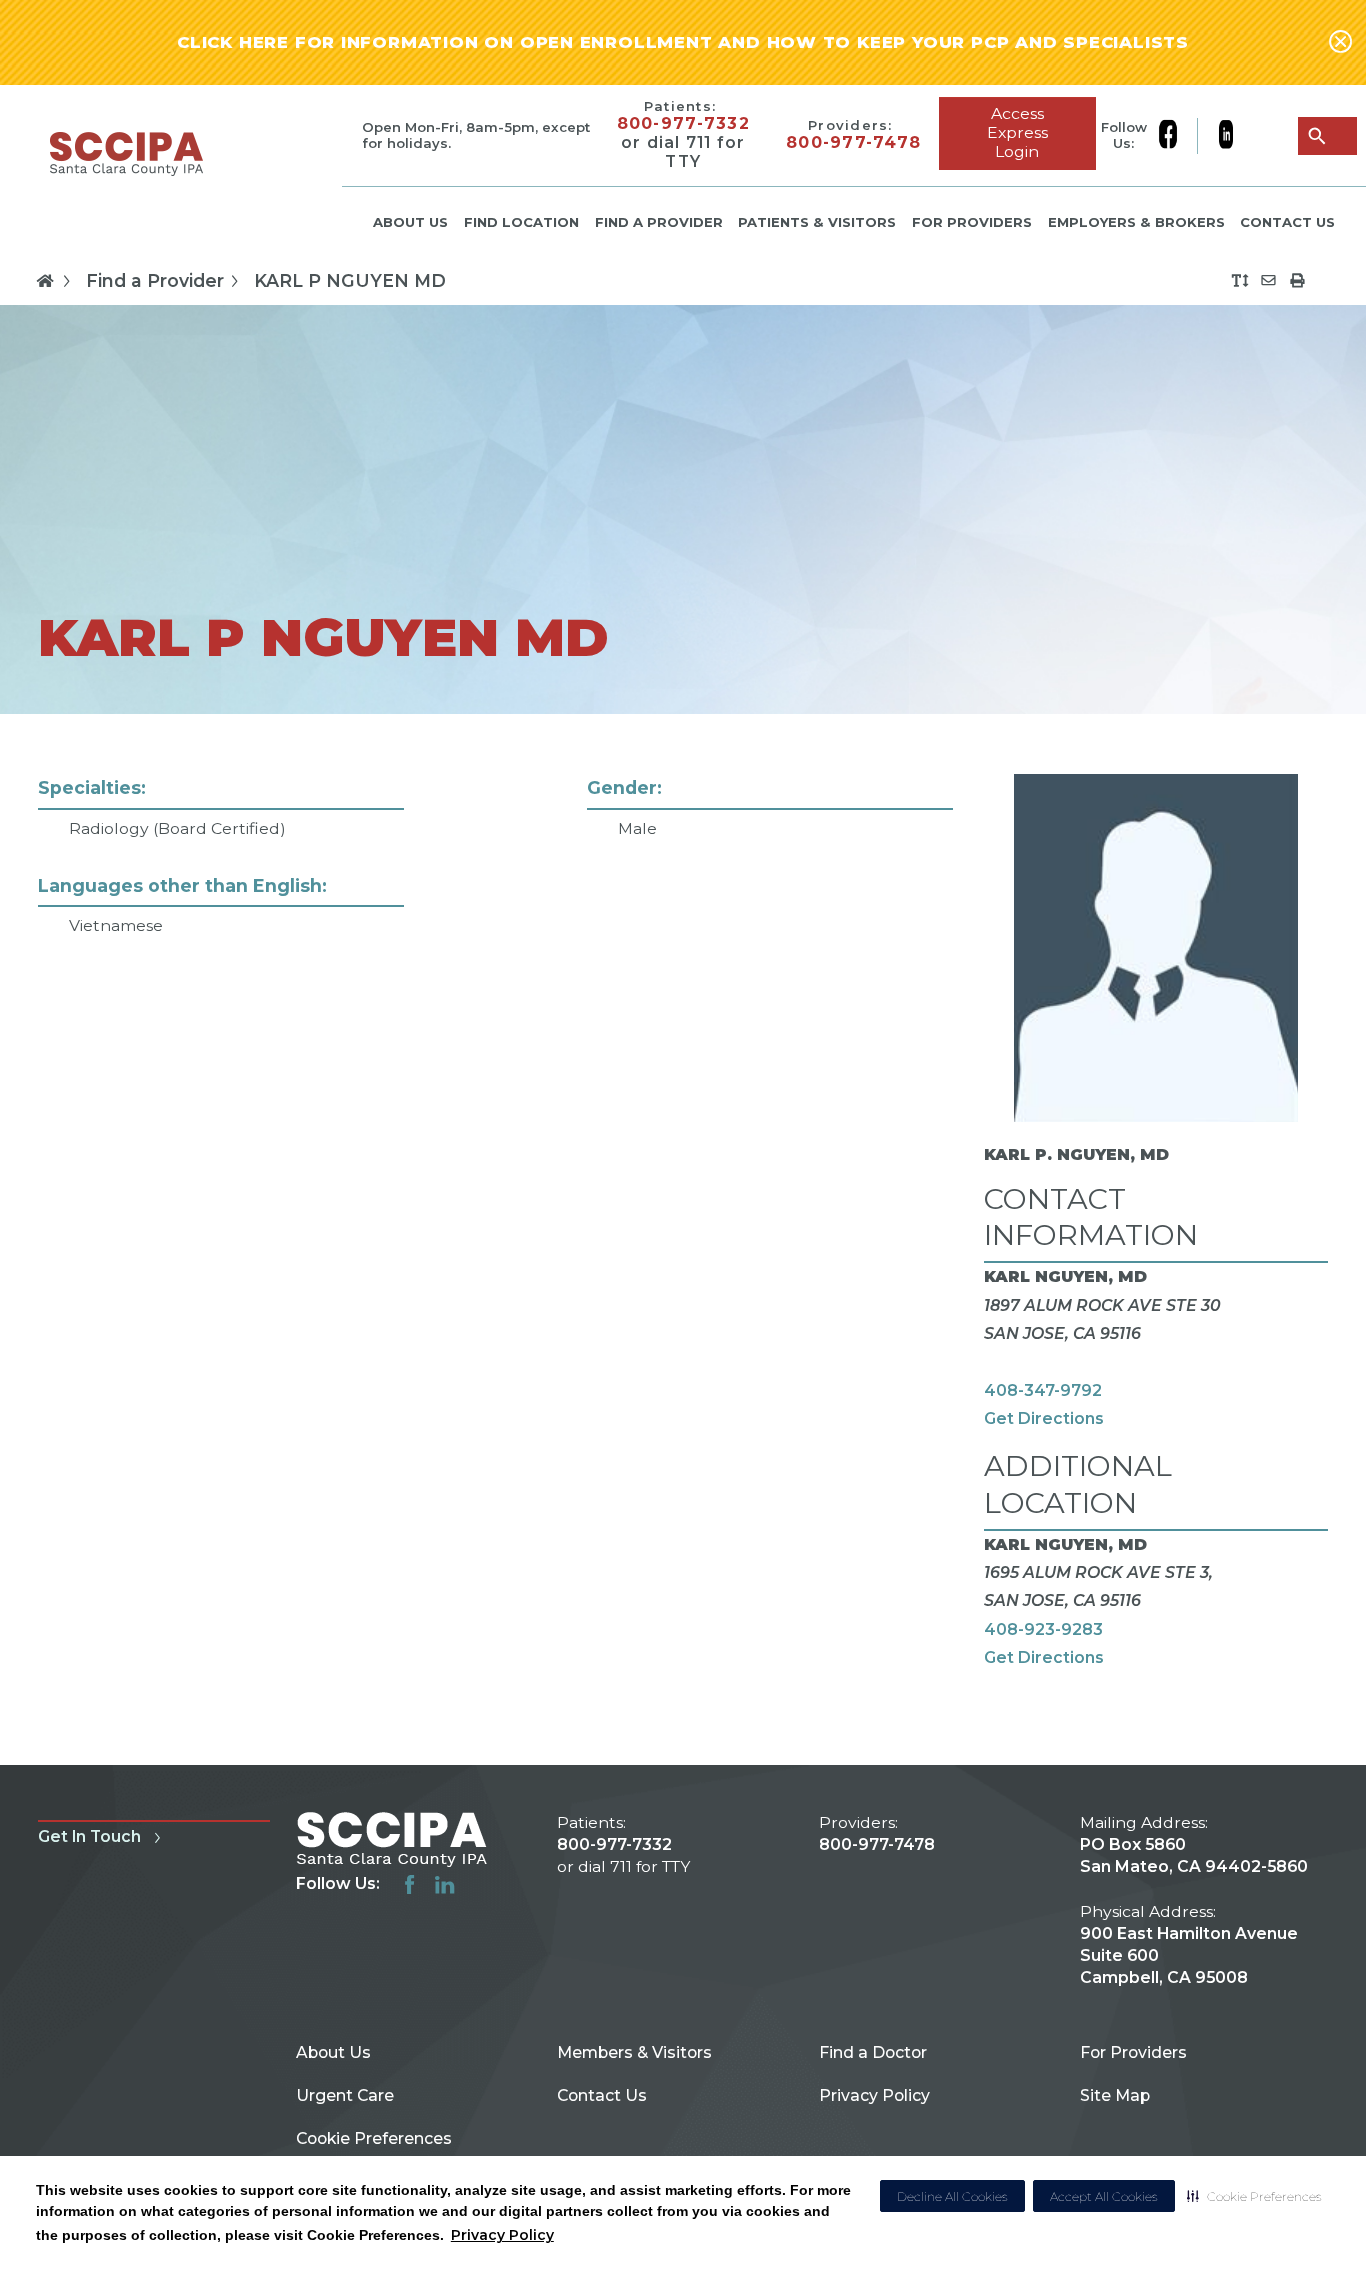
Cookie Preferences (374, 2138)
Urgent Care (345, 2095)
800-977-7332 (683, 124)
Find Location (521, 222)
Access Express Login (1017, 132)
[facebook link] (1178, 136)
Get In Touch (89, 1836)
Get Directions (1044, 1418)
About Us (410, 222)
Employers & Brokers (1136, 222)
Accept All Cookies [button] (1104, 2196)
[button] (1254, 2196)
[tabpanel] (683, 1239)
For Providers (972, 222)
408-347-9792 (1043, 1390)
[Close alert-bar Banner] (1340, 43)
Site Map (1115, 2095)
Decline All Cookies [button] (952, 2196)
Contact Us (1287, 222)
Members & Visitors (634, 2052)
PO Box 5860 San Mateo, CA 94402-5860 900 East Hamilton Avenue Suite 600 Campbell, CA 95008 (1194, 1911)
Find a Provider (659, 222)
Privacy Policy (502, 2235)
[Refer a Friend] (1268, 280)
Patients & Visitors (817, 222)
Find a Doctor (873, 2052)
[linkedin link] (1225, 136)
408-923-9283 (1043, 1629)
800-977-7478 (853, 143)
